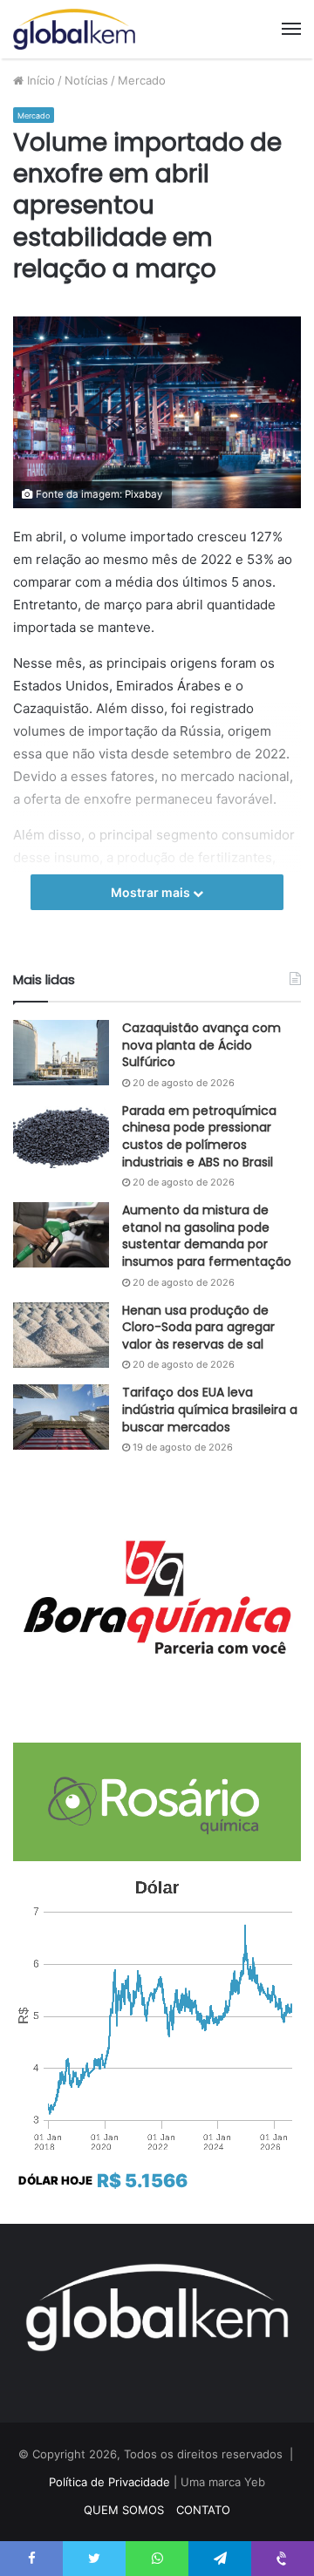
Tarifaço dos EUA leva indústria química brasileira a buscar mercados (210, 1409)
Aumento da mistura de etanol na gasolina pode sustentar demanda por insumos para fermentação (207, 1236)
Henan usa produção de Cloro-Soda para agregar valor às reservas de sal (198, 1327)
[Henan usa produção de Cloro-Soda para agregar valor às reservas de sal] (61, 1335)
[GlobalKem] (74, 29)
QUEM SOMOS (124, 2510)
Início (39, 80)
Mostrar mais (152, 892)
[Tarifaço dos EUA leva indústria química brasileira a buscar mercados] (61, 1417)
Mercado (142, 80)
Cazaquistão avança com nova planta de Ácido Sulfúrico (201, 1045)
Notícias (86, 80)
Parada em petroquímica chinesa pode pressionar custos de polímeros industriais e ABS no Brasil (199, 1136)
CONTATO (203, 2510)
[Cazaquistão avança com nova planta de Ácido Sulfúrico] (61, 1053)
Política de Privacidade (109, 2482)
